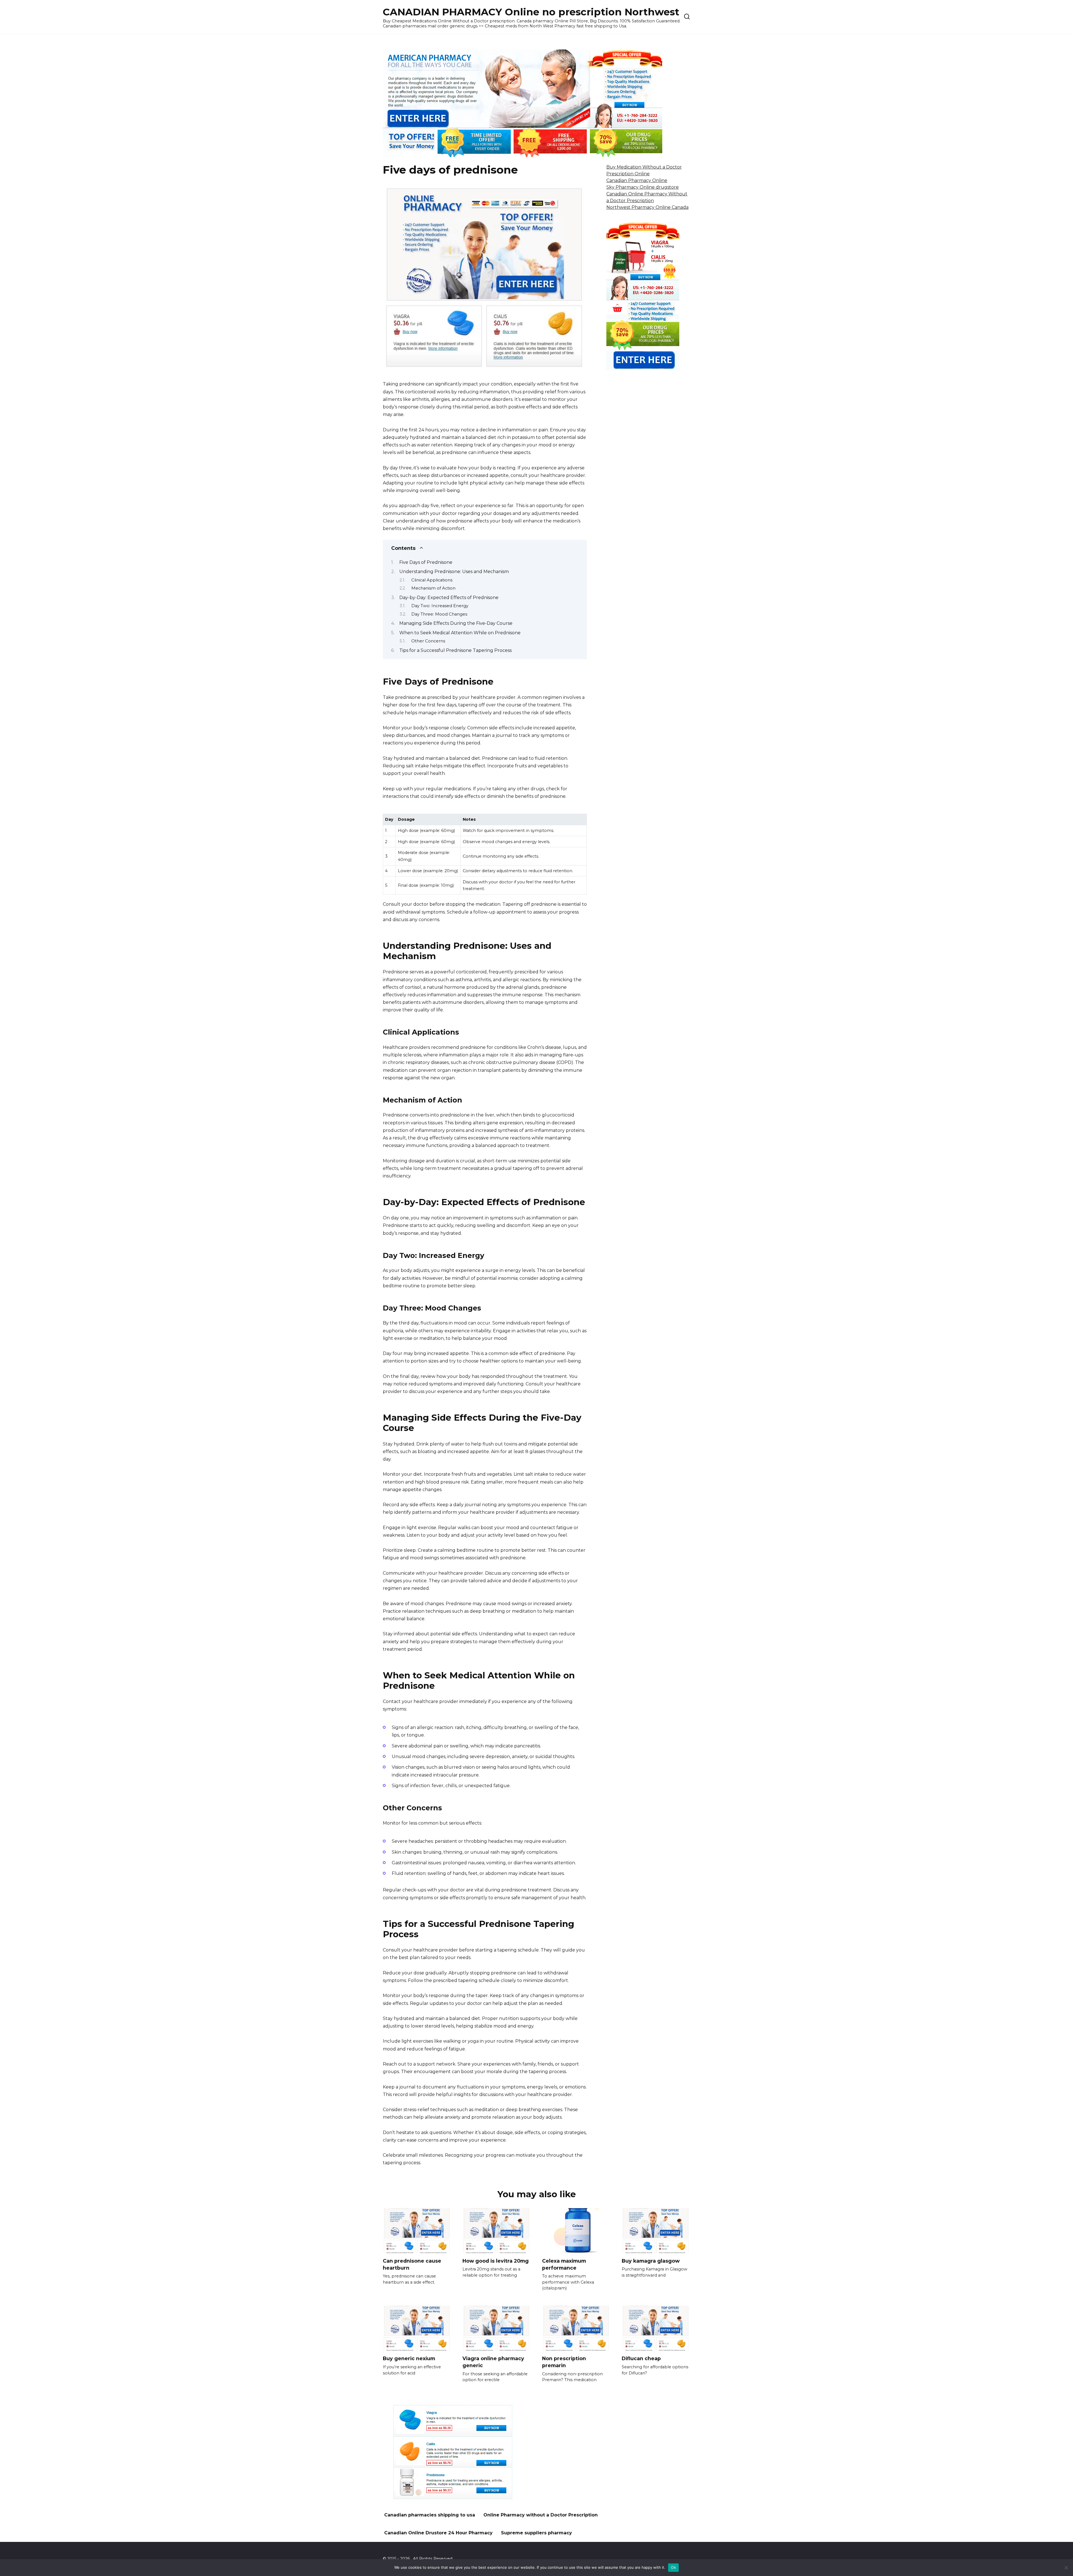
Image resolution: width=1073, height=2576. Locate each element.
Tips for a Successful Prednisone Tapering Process (455, 650)
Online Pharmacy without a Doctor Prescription (541, 2515)
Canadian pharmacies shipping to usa (430, 2515)
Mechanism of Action (433, 588)
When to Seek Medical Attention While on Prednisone (460, 633)
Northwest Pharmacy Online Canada (647, 207)
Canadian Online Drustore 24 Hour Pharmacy (438, 2533)
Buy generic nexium (409, 2358)
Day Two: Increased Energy (440, 606)
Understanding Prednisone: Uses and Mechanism (454, 572)
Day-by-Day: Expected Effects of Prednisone (449, 598)
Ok (673, 2567)
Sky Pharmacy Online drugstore (643, 187)
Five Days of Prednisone (426, 562)
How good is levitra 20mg (496, 2261)
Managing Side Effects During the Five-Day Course (456, 623)
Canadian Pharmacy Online (637, 180)
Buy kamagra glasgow (651, 2261)
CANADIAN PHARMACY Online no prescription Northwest (531, 12)
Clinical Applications (432, 580)
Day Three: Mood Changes (439, 614)
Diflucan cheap (641, 2358)
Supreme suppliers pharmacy (536, 2533)
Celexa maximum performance (564, 2264)
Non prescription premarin (564, 2362)
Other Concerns (428, 641)
